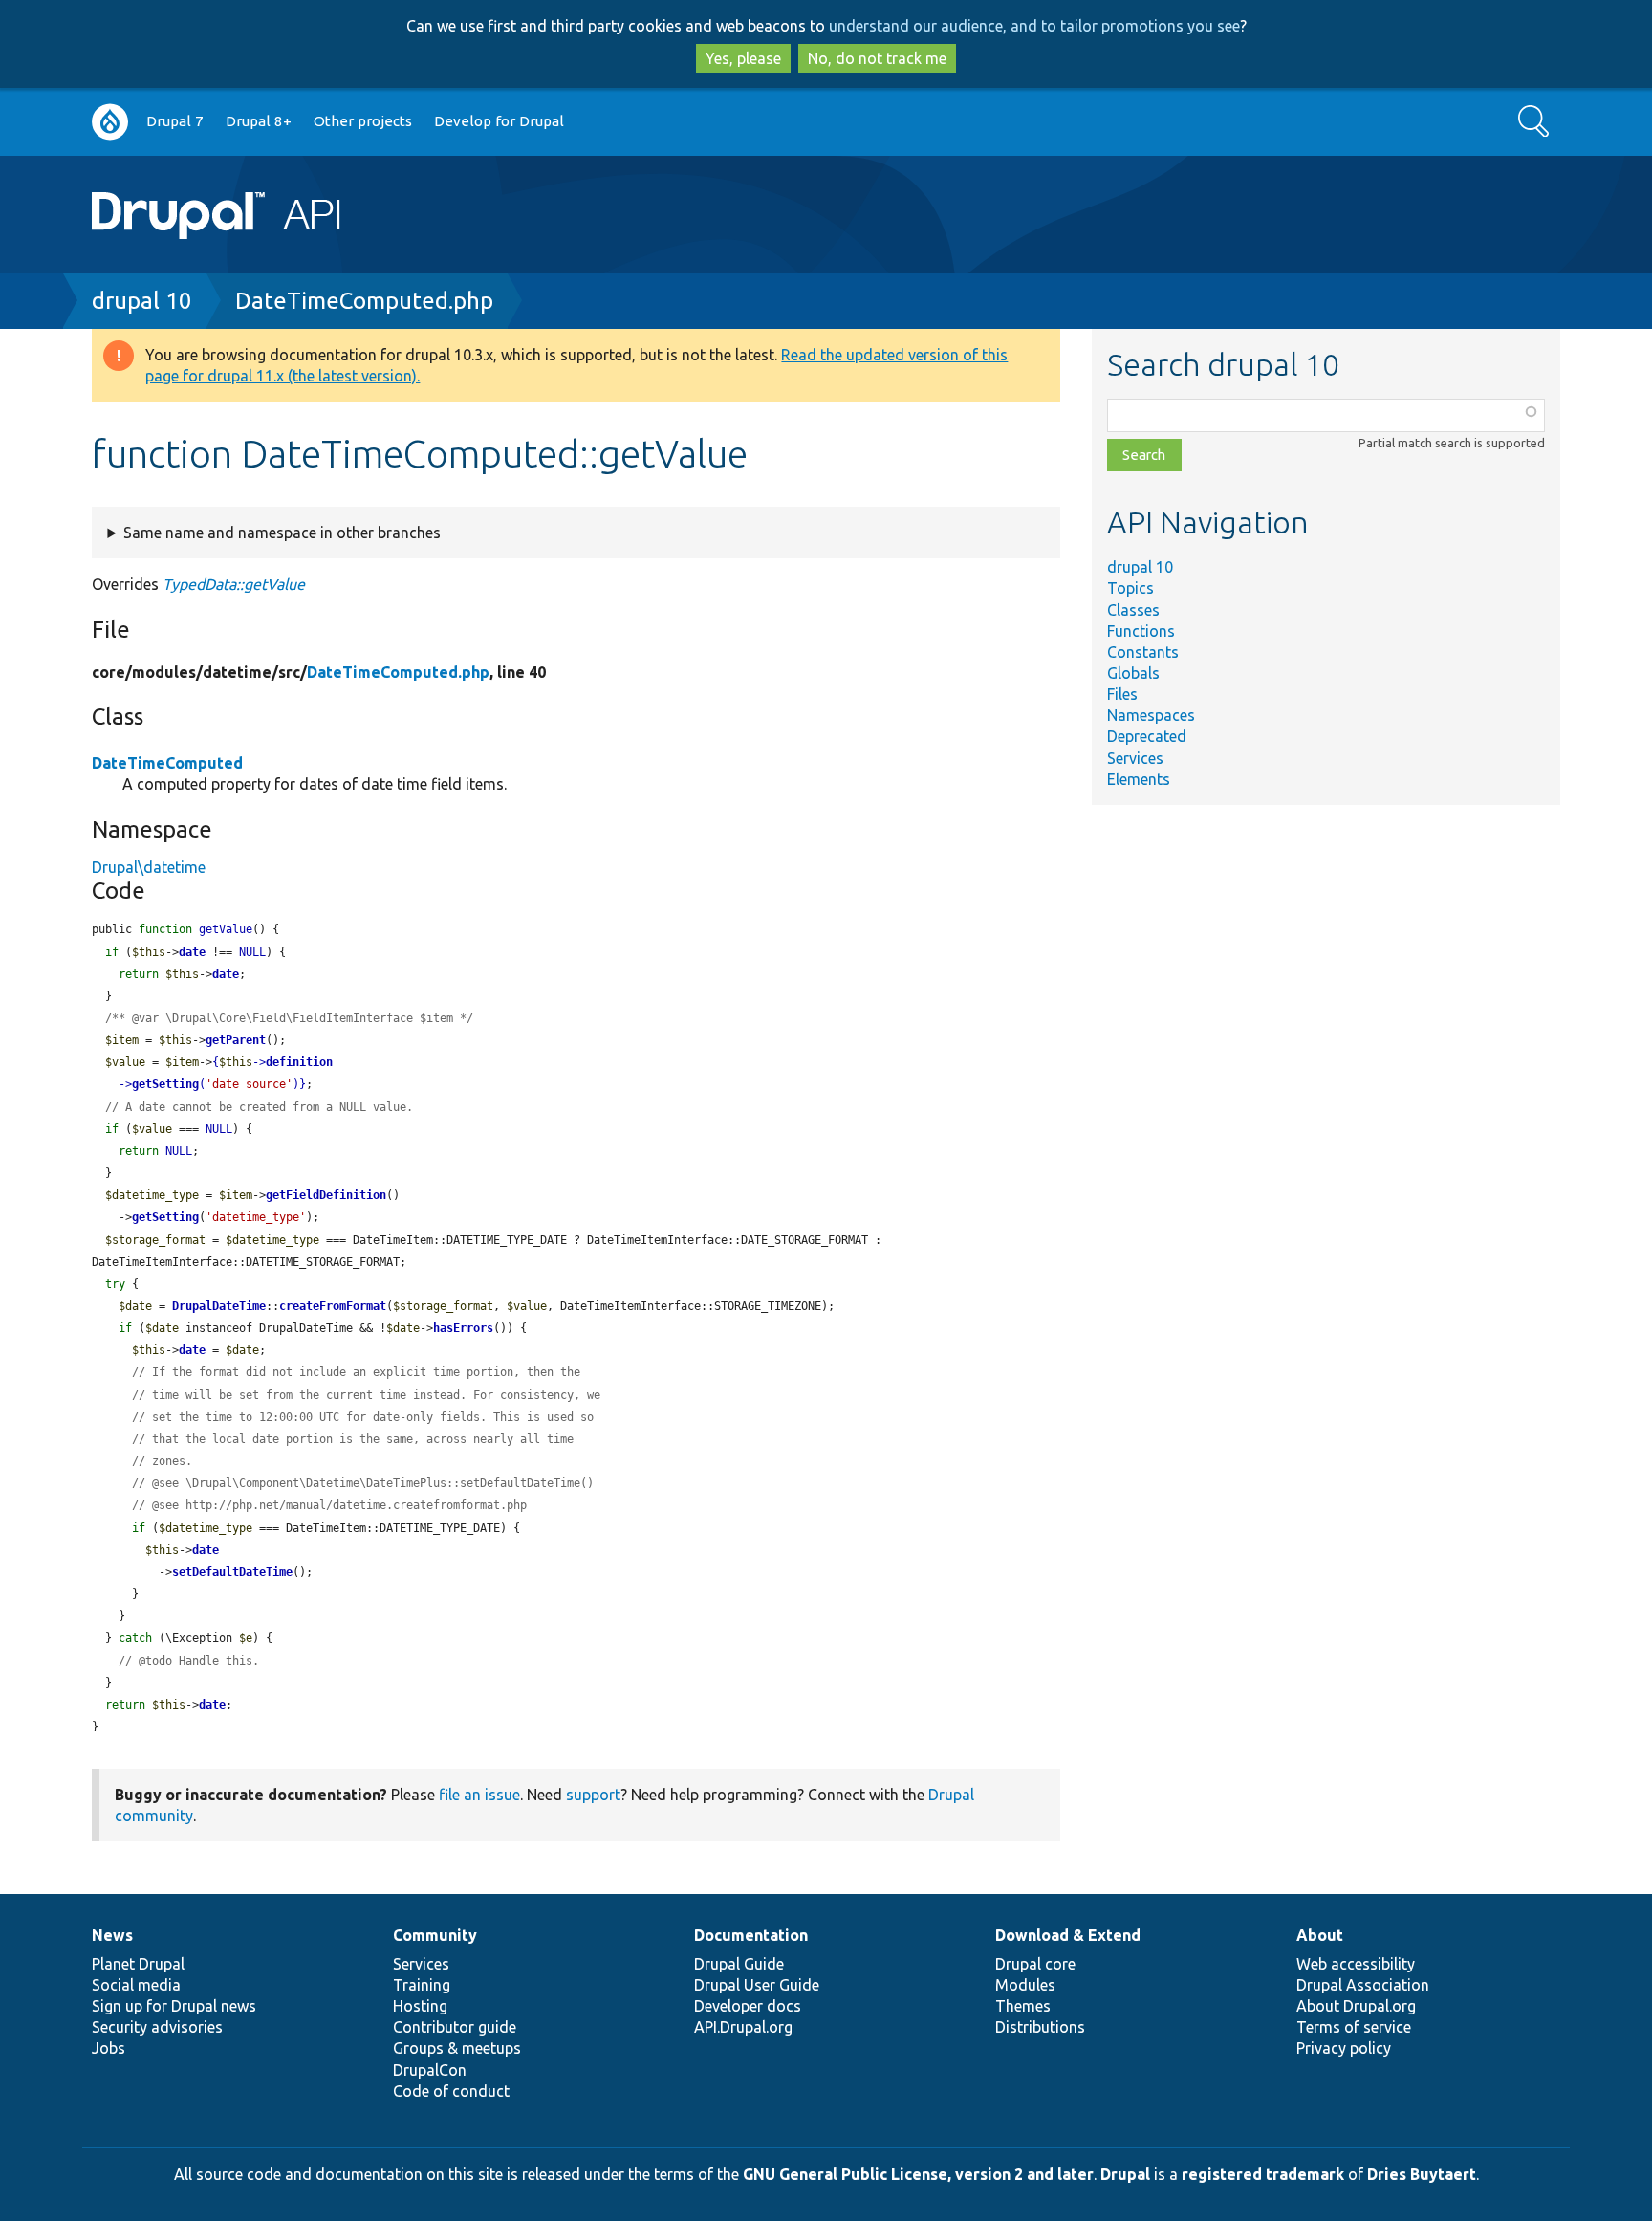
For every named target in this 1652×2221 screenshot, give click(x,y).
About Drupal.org (1356, 2006)
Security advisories (157, 2027)
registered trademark (1263, 2174)
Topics (1130, 588)
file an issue (479, 1795)
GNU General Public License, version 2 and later (918, 2174)
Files (1122, 694)
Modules (1025, 1985)
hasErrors (463, 1328)
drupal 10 (142, 301)
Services (1135, 758)
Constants (1143, 652)
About (1320, 1935)
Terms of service (1354, 2027)
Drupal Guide (739, 1964)
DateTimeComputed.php (364, 301)
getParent (236, 1040)
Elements (1139, 779)
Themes (1023, 2006)
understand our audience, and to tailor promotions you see (1034, 26)
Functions (1141, 631)
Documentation (751, 1935)
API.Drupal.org (743, 2027)
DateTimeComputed (167, 763)
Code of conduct (451, 2091)
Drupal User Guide (757, 1985)
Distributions (1040, 2027)
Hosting (420, 2006)
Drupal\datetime (149, 867)
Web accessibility (1356, 1964)
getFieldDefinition (326, 1195)
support (593, 1795)
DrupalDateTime (219, 1306)
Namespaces (1151, 715)
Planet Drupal (138, 1964)
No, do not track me (877, 58)
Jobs (109, 2048)
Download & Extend (1068, 1935)
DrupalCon (430, 2070)
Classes (1133, 610)
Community (435, 1935)
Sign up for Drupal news (174, 2006)
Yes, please (743, 58)
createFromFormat (333, 1306)
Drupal (1125, 2174)
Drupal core (1035, 1964)
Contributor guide (455, 2027)
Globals (1133, 673)
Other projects (363, 121)
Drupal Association (1363, 1985)
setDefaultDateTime (232, 1572)
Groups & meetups (457, 2048)
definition (299, 1062)
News (112, 1935)
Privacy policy (1344, 2048)
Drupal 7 (175, 121)
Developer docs (748, 2006)
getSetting (165, 1084)
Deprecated (1147, 736)
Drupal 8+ (259, 121)
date (192, 952)
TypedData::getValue (234, 584)
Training (422, 1985)
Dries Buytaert (1422, 2174)
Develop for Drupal (499, 121)
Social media (136, 1985)
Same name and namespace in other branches (282, 533)
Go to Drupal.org (110, 122)
